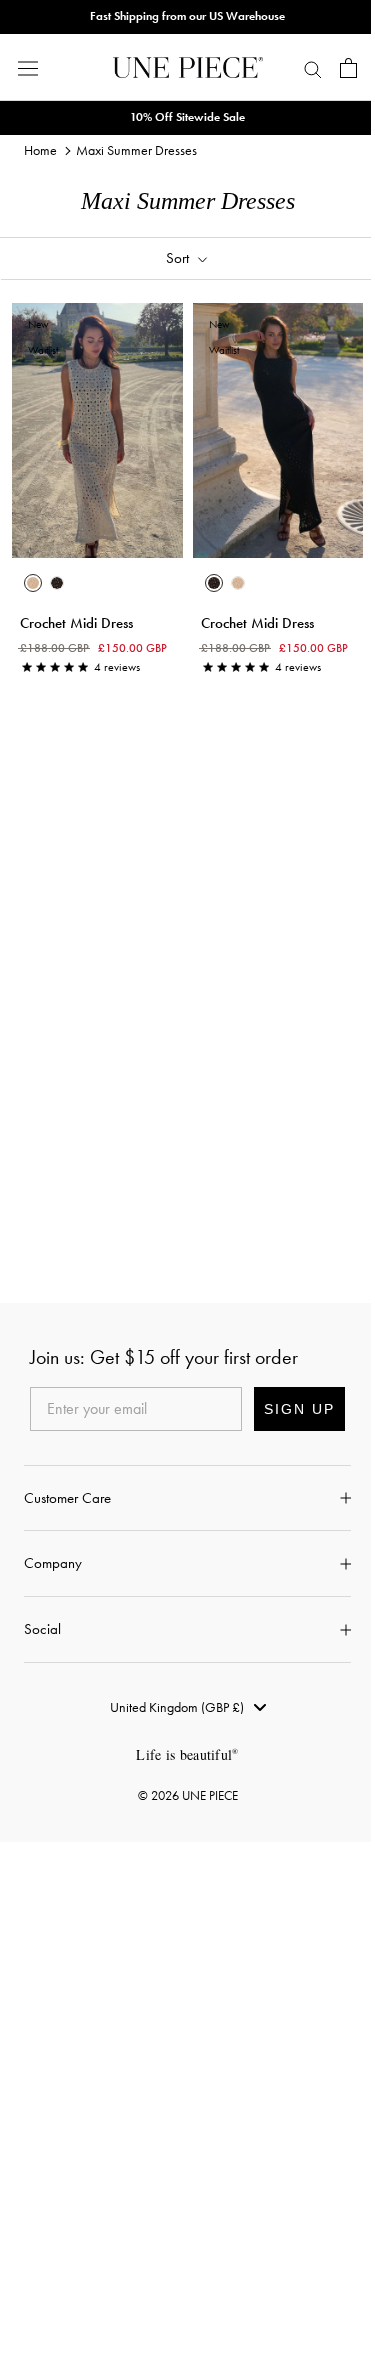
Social (42, 1629)
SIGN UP (299, 1409)
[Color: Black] (57, 583)
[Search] (313, 68)
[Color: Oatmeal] (238, 583)
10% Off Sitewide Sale (187, 117)
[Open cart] (348, 68)
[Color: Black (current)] (214, 583)
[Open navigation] (28, 67)
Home (40, 150)
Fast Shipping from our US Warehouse (187, 16)
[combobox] (188, 1707)
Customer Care (67, 1498)
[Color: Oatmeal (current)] (33, 583)
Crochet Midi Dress (76, 623)
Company (53, 1563)
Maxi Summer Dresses (136, 150)
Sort (179, 258)
